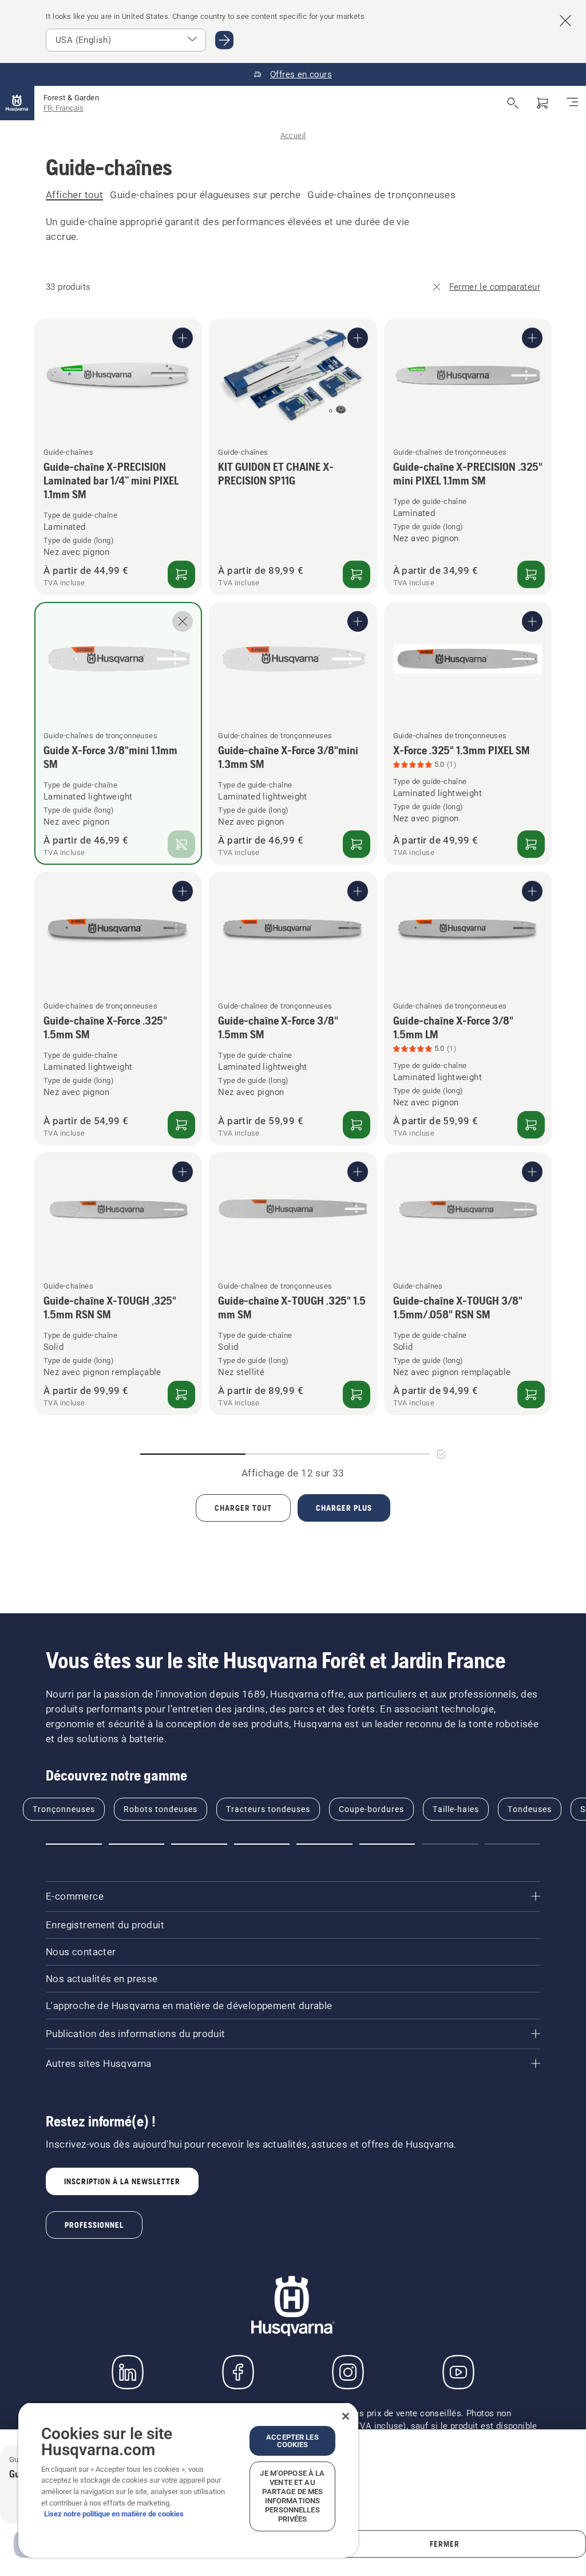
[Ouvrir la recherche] (513, 103)
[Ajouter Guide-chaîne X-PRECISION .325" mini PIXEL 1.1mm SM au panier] (531, 574)
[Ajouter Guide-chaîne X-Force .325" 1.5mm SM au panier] (181, 1125)
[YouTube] (458, 2372)
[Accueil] (17, 103)
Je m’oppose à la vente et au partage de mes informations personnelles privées (292, 2496)
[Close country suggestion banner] (565, 21)
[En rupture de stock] (181, 844)
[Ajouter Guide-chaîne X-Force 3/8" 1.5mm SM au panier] (357, 1125)
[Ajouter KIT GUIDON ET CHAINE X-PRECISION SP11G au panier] (357, 574)
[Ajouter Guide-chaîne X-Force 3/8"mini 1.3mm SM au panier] (357, 844)
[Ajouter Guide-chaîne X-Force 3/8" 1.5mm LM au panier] (531, 1125)
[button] (74, 1844)
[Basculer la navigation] (572, 103)
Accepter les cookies (292, 2441)
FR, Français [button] (64, 108)
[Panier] (543, 103)
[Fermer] (346, 2416)
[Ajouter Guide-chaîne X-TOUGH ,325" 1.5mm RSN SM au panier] (181, 1395)
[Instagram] (348, 2372)
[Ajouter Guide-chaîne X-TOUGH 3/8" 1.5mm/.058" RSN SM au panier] (531, 1395)
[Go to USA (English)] (224, 40)
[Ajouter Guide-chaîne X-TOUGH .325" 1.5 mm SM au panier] (357, 1395)
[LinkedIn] (128, 2372)
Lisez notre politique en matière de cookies (114, 2514)
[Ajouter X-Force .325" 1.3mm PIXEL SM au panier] (531, 844)
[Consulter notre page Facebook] (238, 2372)
